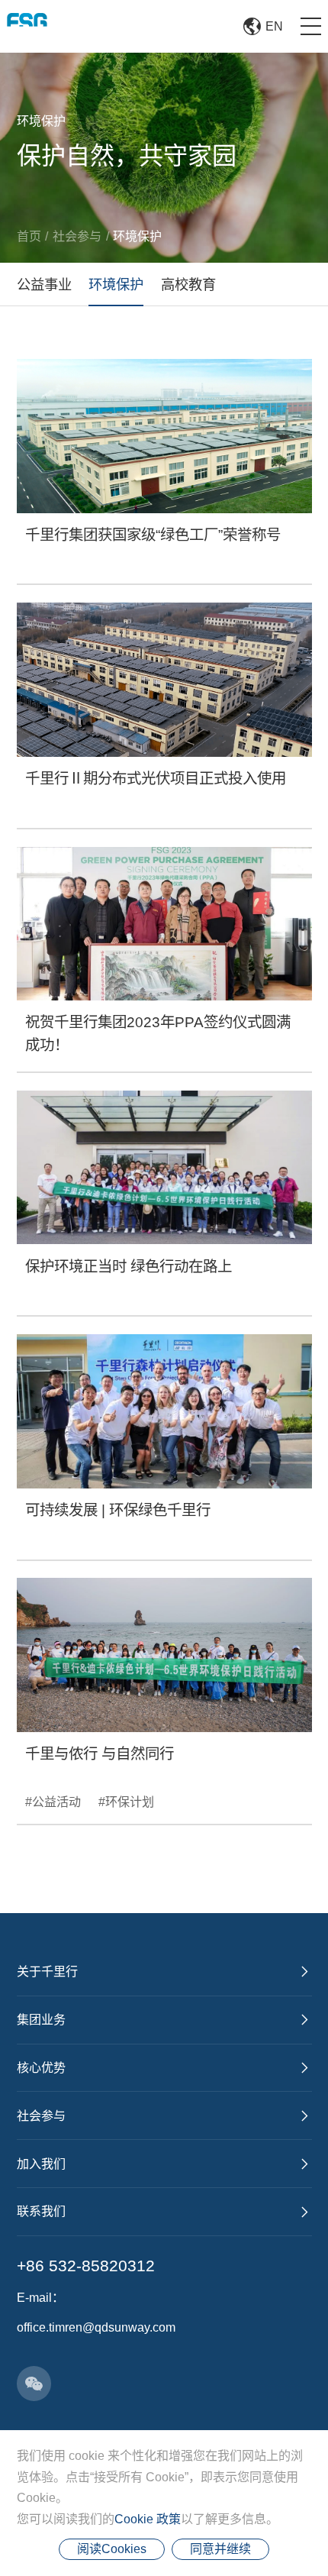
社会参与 (77, 236)
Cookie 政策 (148, 2519)
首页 (29, 236)
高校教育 (188, 284)
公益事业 (44, 284)
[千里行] (27, 26)
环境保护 (137, 236)
